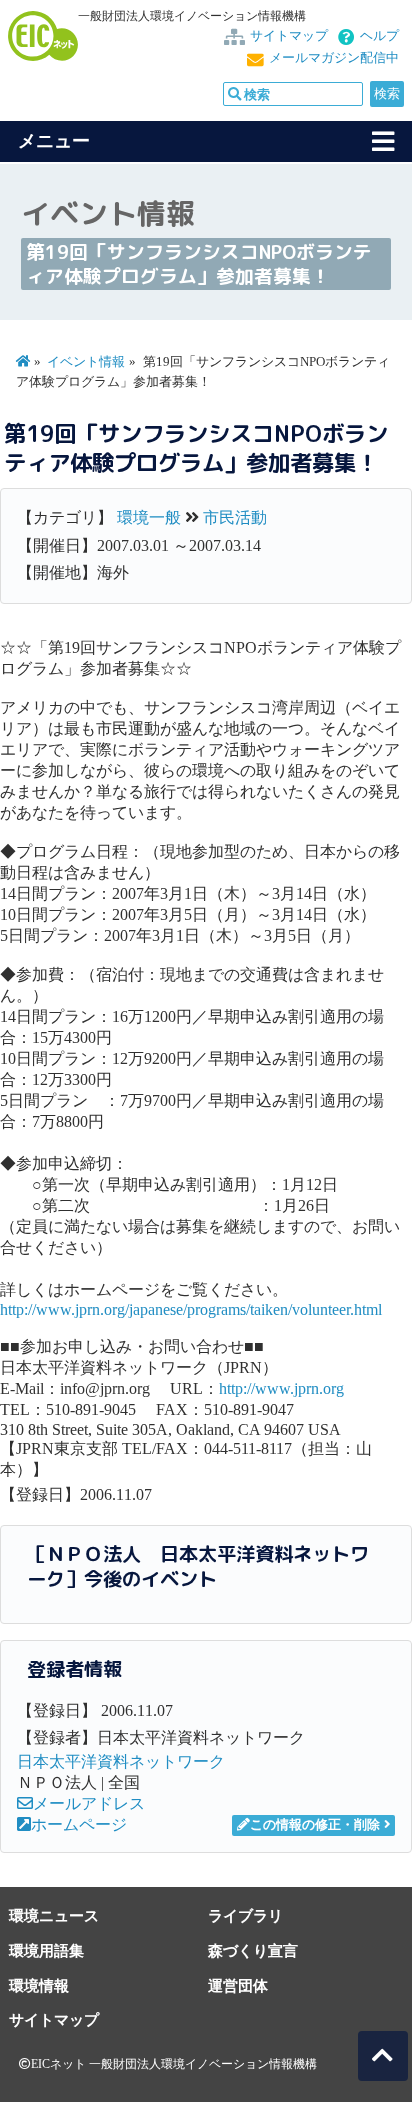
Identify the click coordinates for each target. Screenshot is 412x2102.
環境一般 (149, 517)
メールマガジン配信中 (334, 58)
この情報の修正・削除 (315, 1825)
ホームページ (79, 1824)
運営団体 (238, 1985)
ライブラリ (245, 1915)
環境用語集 (46, 1950)
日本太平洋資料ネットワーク (121, 1761)
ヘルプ (379, 36)
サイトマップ (289, 36)
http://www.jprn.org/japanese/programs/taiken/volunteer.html (191, 1309)
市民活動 (235, 517)
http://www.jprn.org (281, 1388)
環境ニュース (54, 1915)
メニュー (54, 141)
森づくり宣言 (253, 1950)
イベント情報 (86, 362)
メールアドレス (89, 1803)
